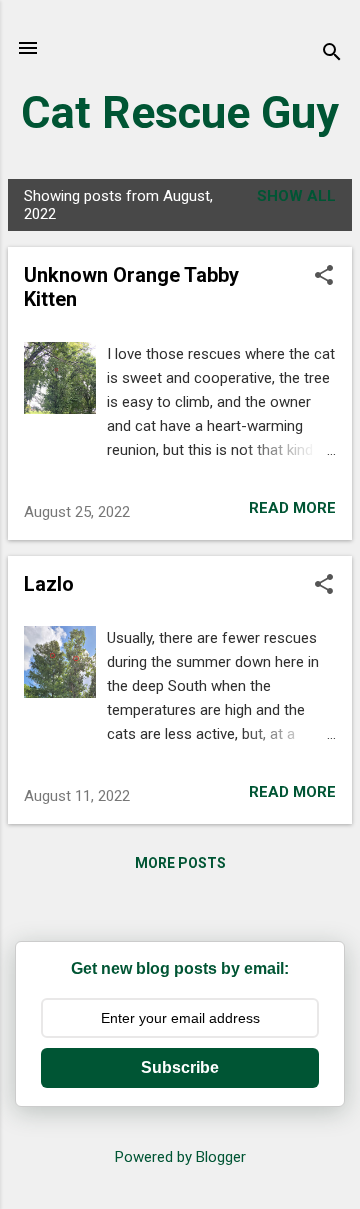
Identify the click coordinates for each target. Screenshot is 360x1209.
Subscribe (180, 1067)
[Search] (332, 54)
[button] (324, 277)
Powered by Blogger (180, 1157)
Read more (292, 508)
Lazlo (49, 584)
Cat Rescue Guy (180, 112)
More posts (180, 863)
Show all (296, 196)
